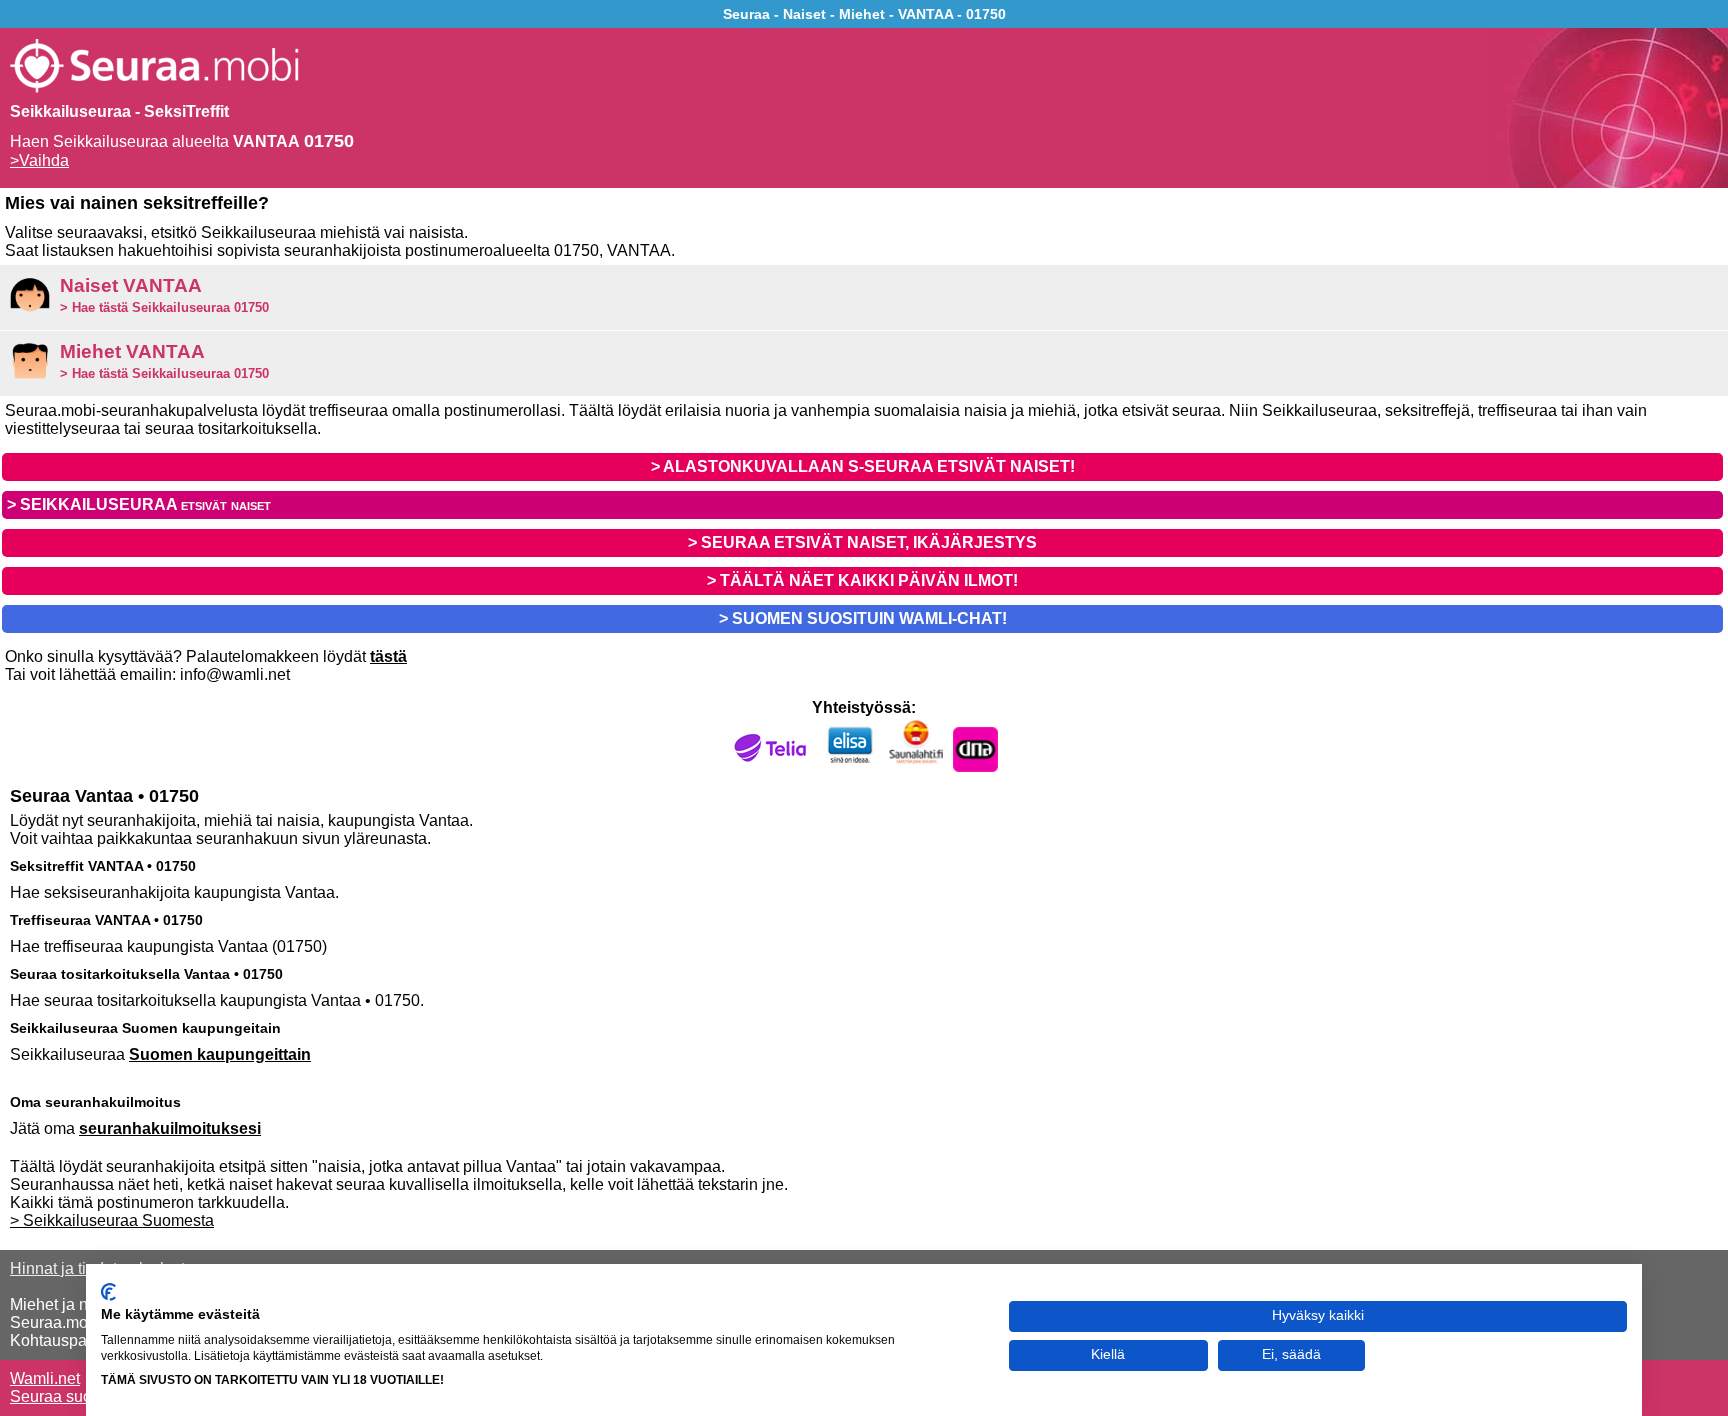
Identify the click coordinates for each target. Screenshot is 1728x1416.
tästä (388, 656)
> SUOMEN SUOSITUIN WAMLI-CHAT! (863, 618)
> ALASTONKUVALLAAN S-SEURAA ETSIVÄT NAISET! (863, 466)
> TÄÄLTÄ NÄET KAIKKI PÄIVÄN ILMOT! (862, 580)
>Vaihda (39, 160)
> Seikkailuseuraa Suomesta (112, 1220)
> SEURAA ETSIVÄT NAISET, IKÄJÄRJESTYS (862, 542)
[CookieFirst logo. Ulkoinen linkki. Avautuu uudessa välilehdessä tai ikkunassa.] (108, 1292)
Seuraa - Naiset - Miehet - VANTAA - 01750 (864, 14)
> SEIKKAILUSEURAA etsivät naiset (139, 504)
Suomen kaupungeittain (220, 1054)
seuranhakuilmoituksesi (170, 1128)
